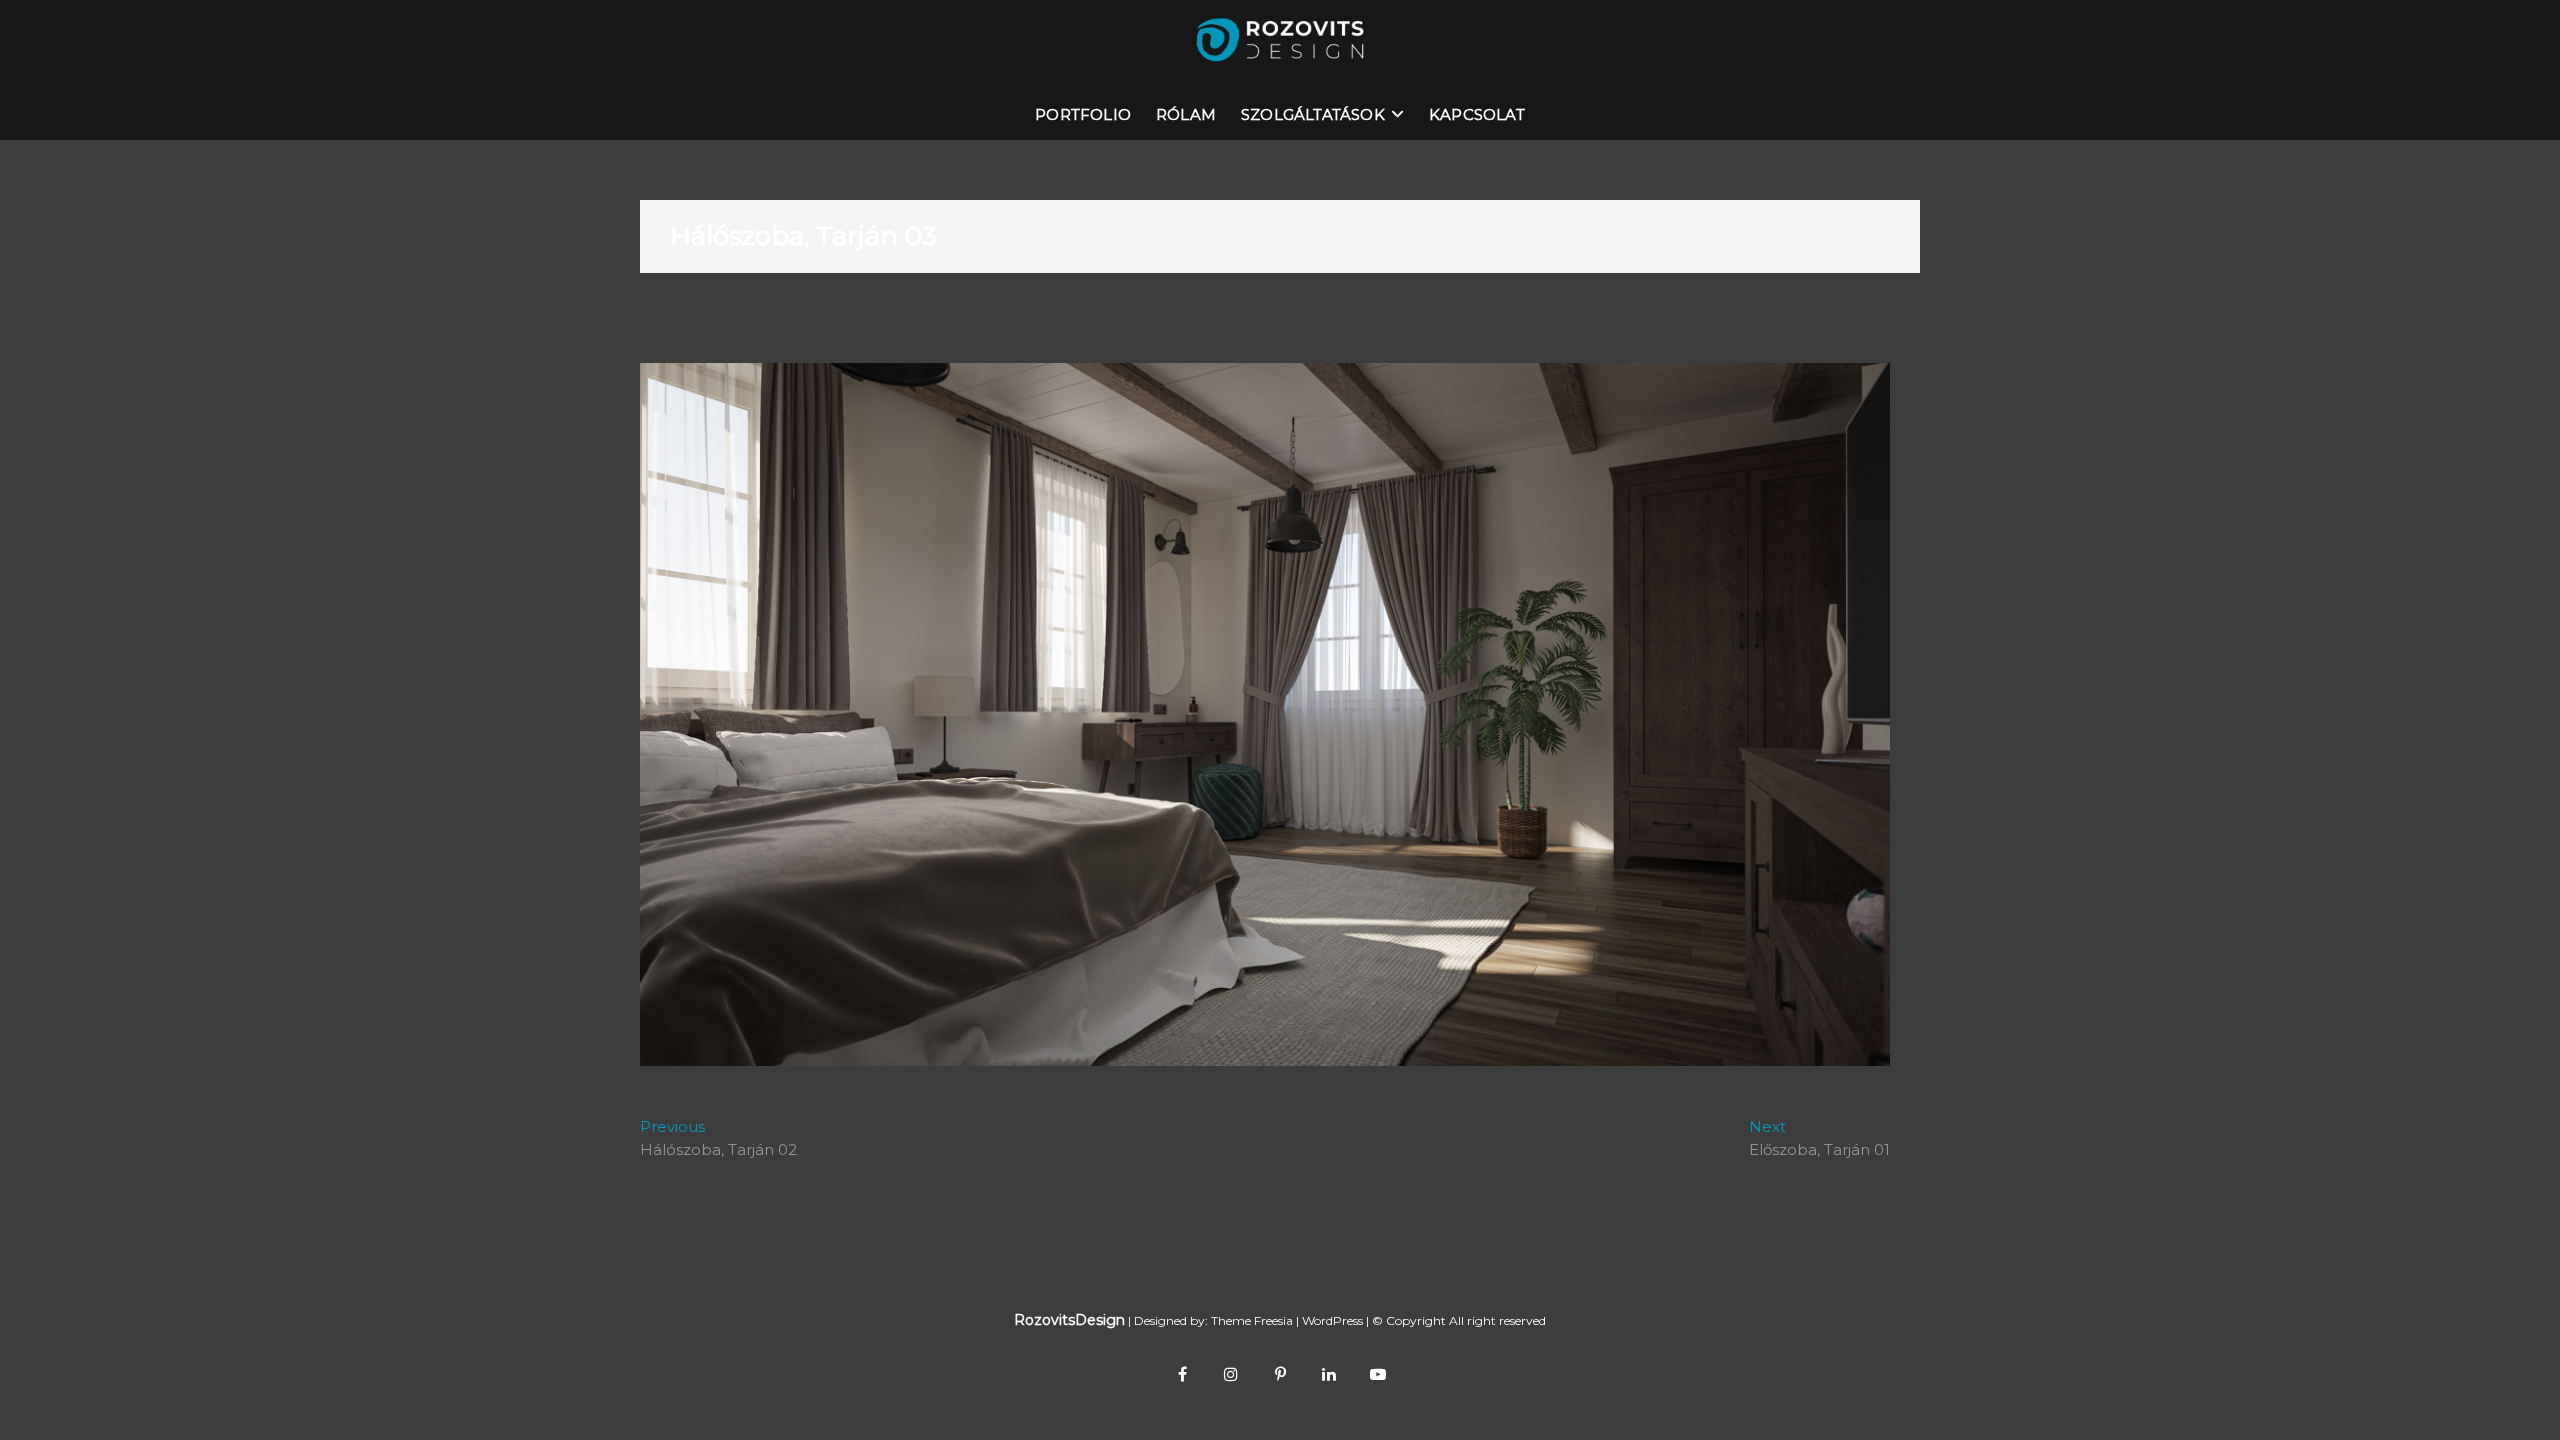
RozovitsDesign (1069, 1320)
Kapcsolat (1477, 114)
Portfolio (1083, 114)
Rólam (1186, 114)
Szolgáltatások (1313, 114)
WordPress (1332, 1320)
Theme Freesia (1252, 1320)
